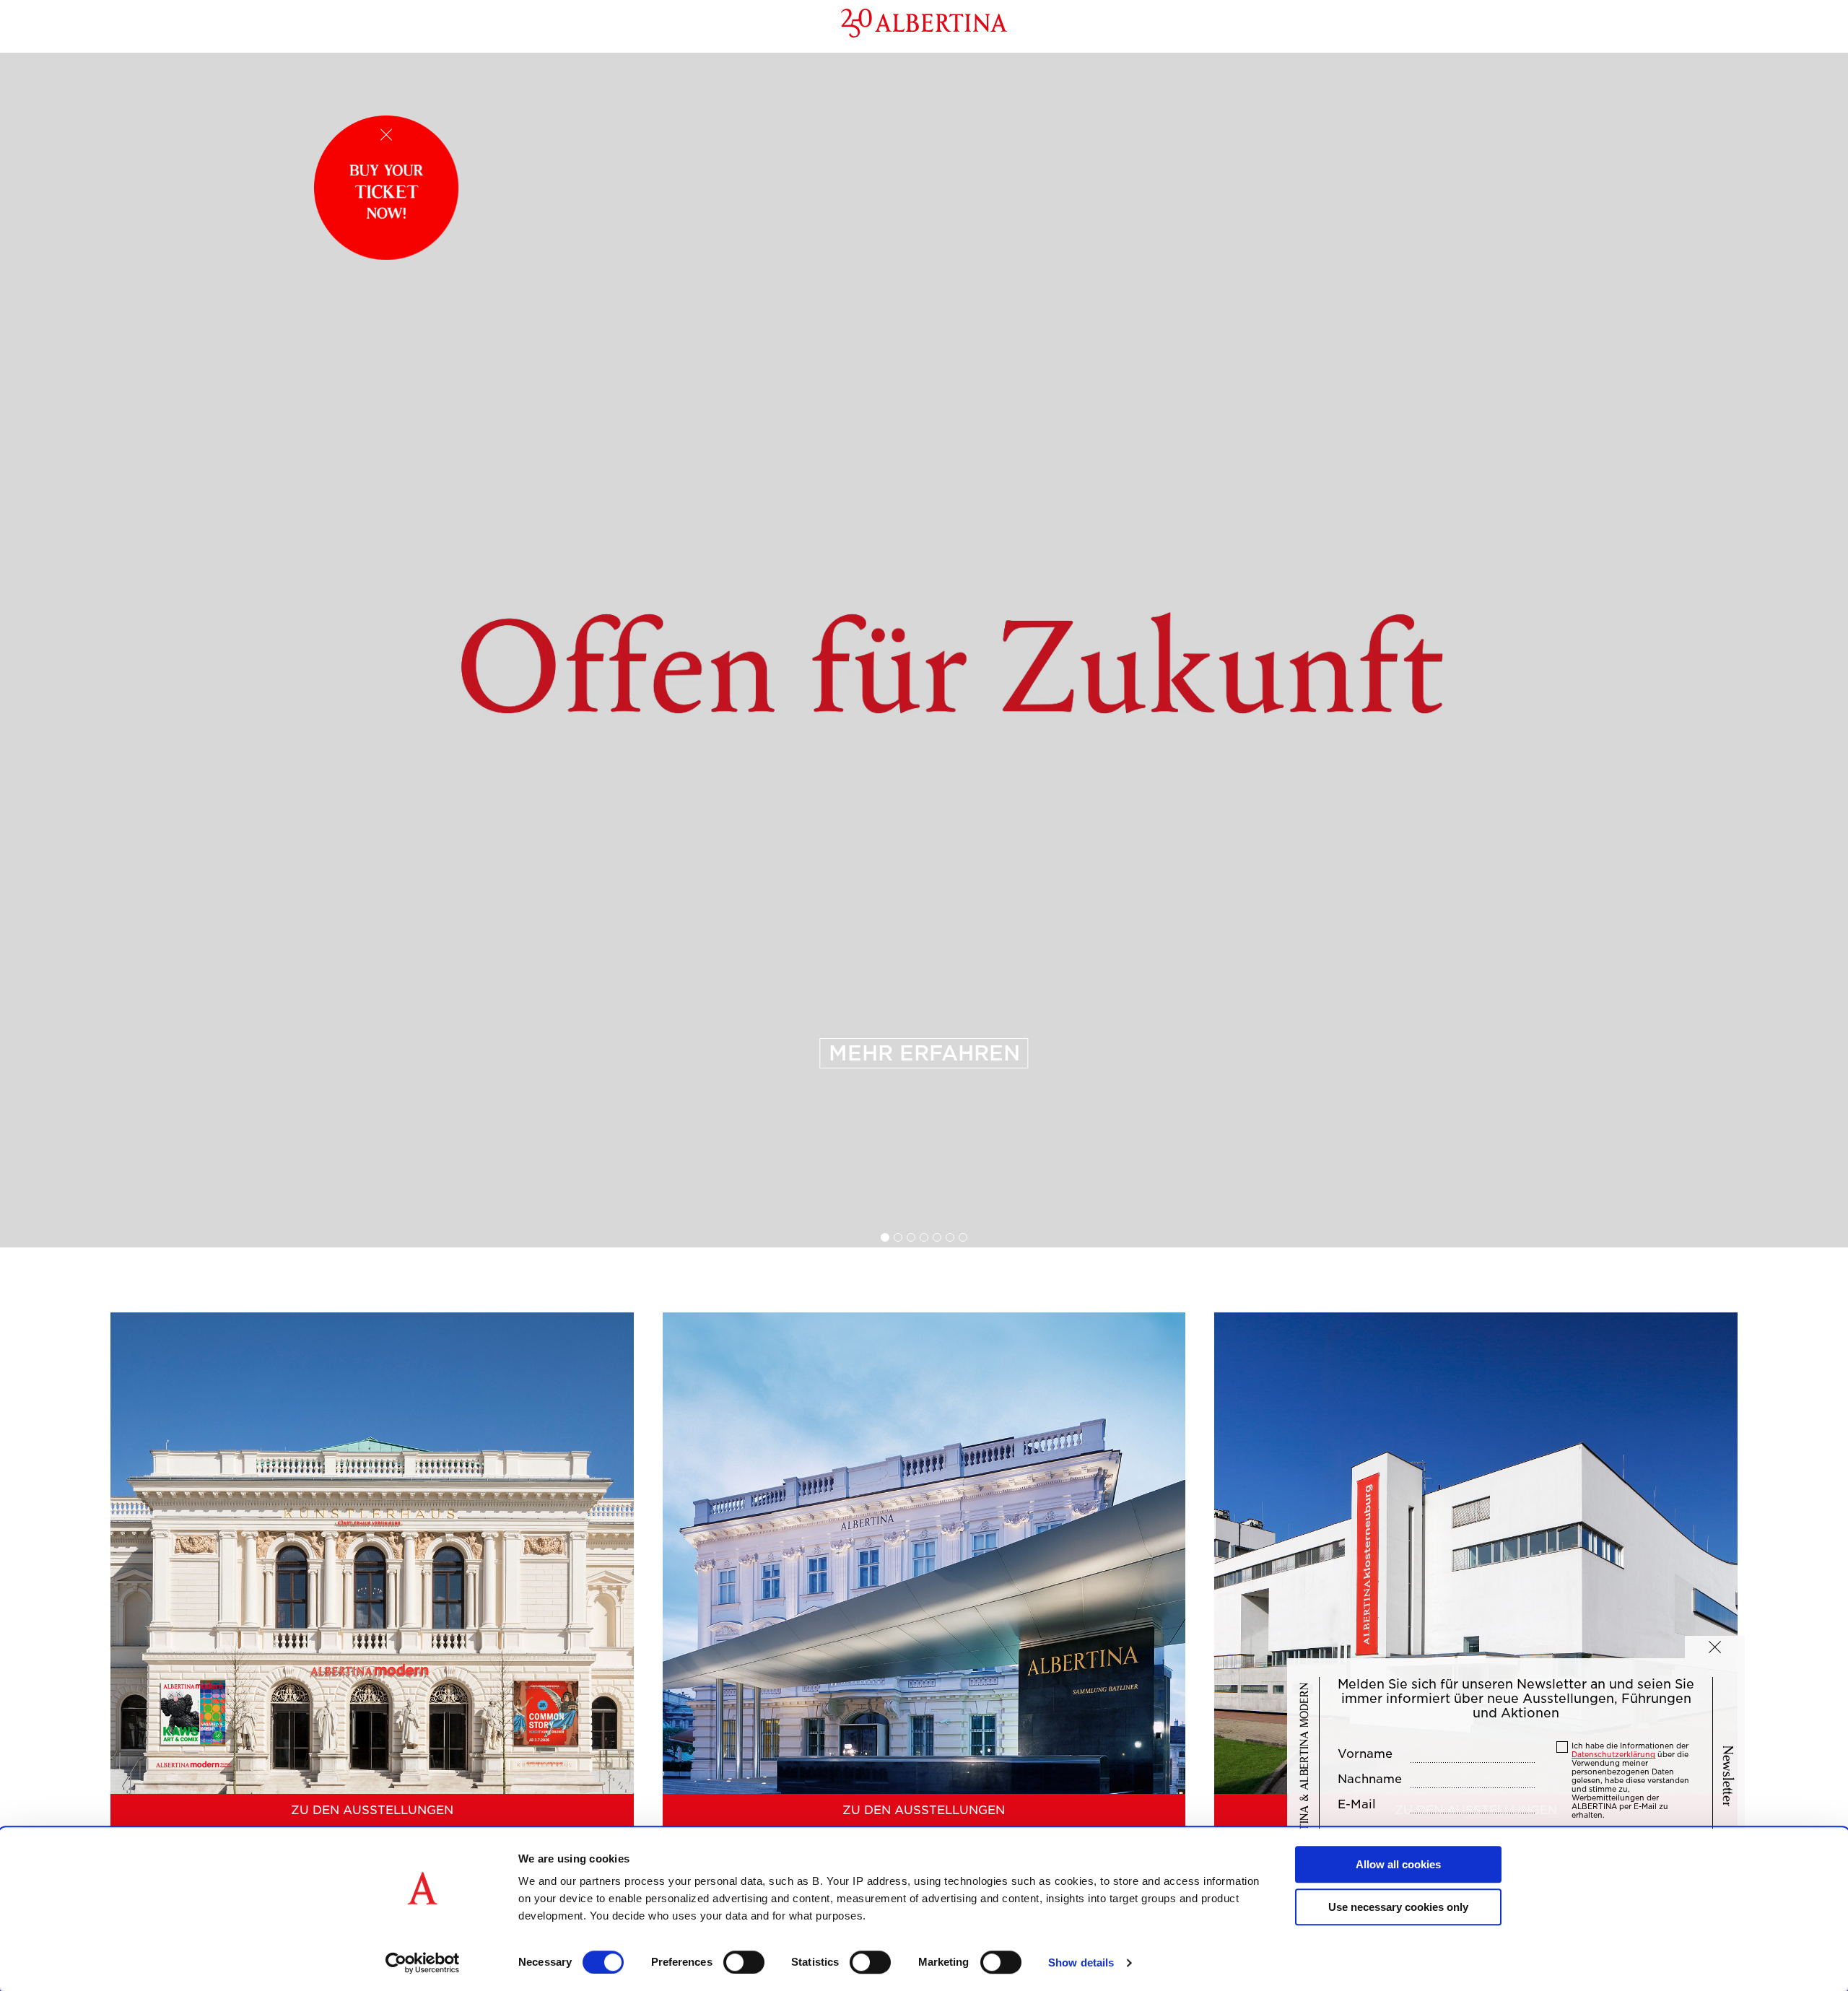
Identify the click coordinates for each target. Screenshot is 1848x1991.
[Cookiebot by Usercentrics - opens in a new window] (423, 1963)
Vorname (1365, 1754)
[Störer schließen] (386, 135)
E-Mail (1357, 1805)
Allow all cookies (1398, 1864)
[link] (924, 650)
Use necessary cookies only (1398, 1907)
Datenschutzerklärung (1613, 1754)
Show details (1081, 1962)
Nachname (1370, 1779)
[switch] (744, 1962)
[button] (1715, 1647)
